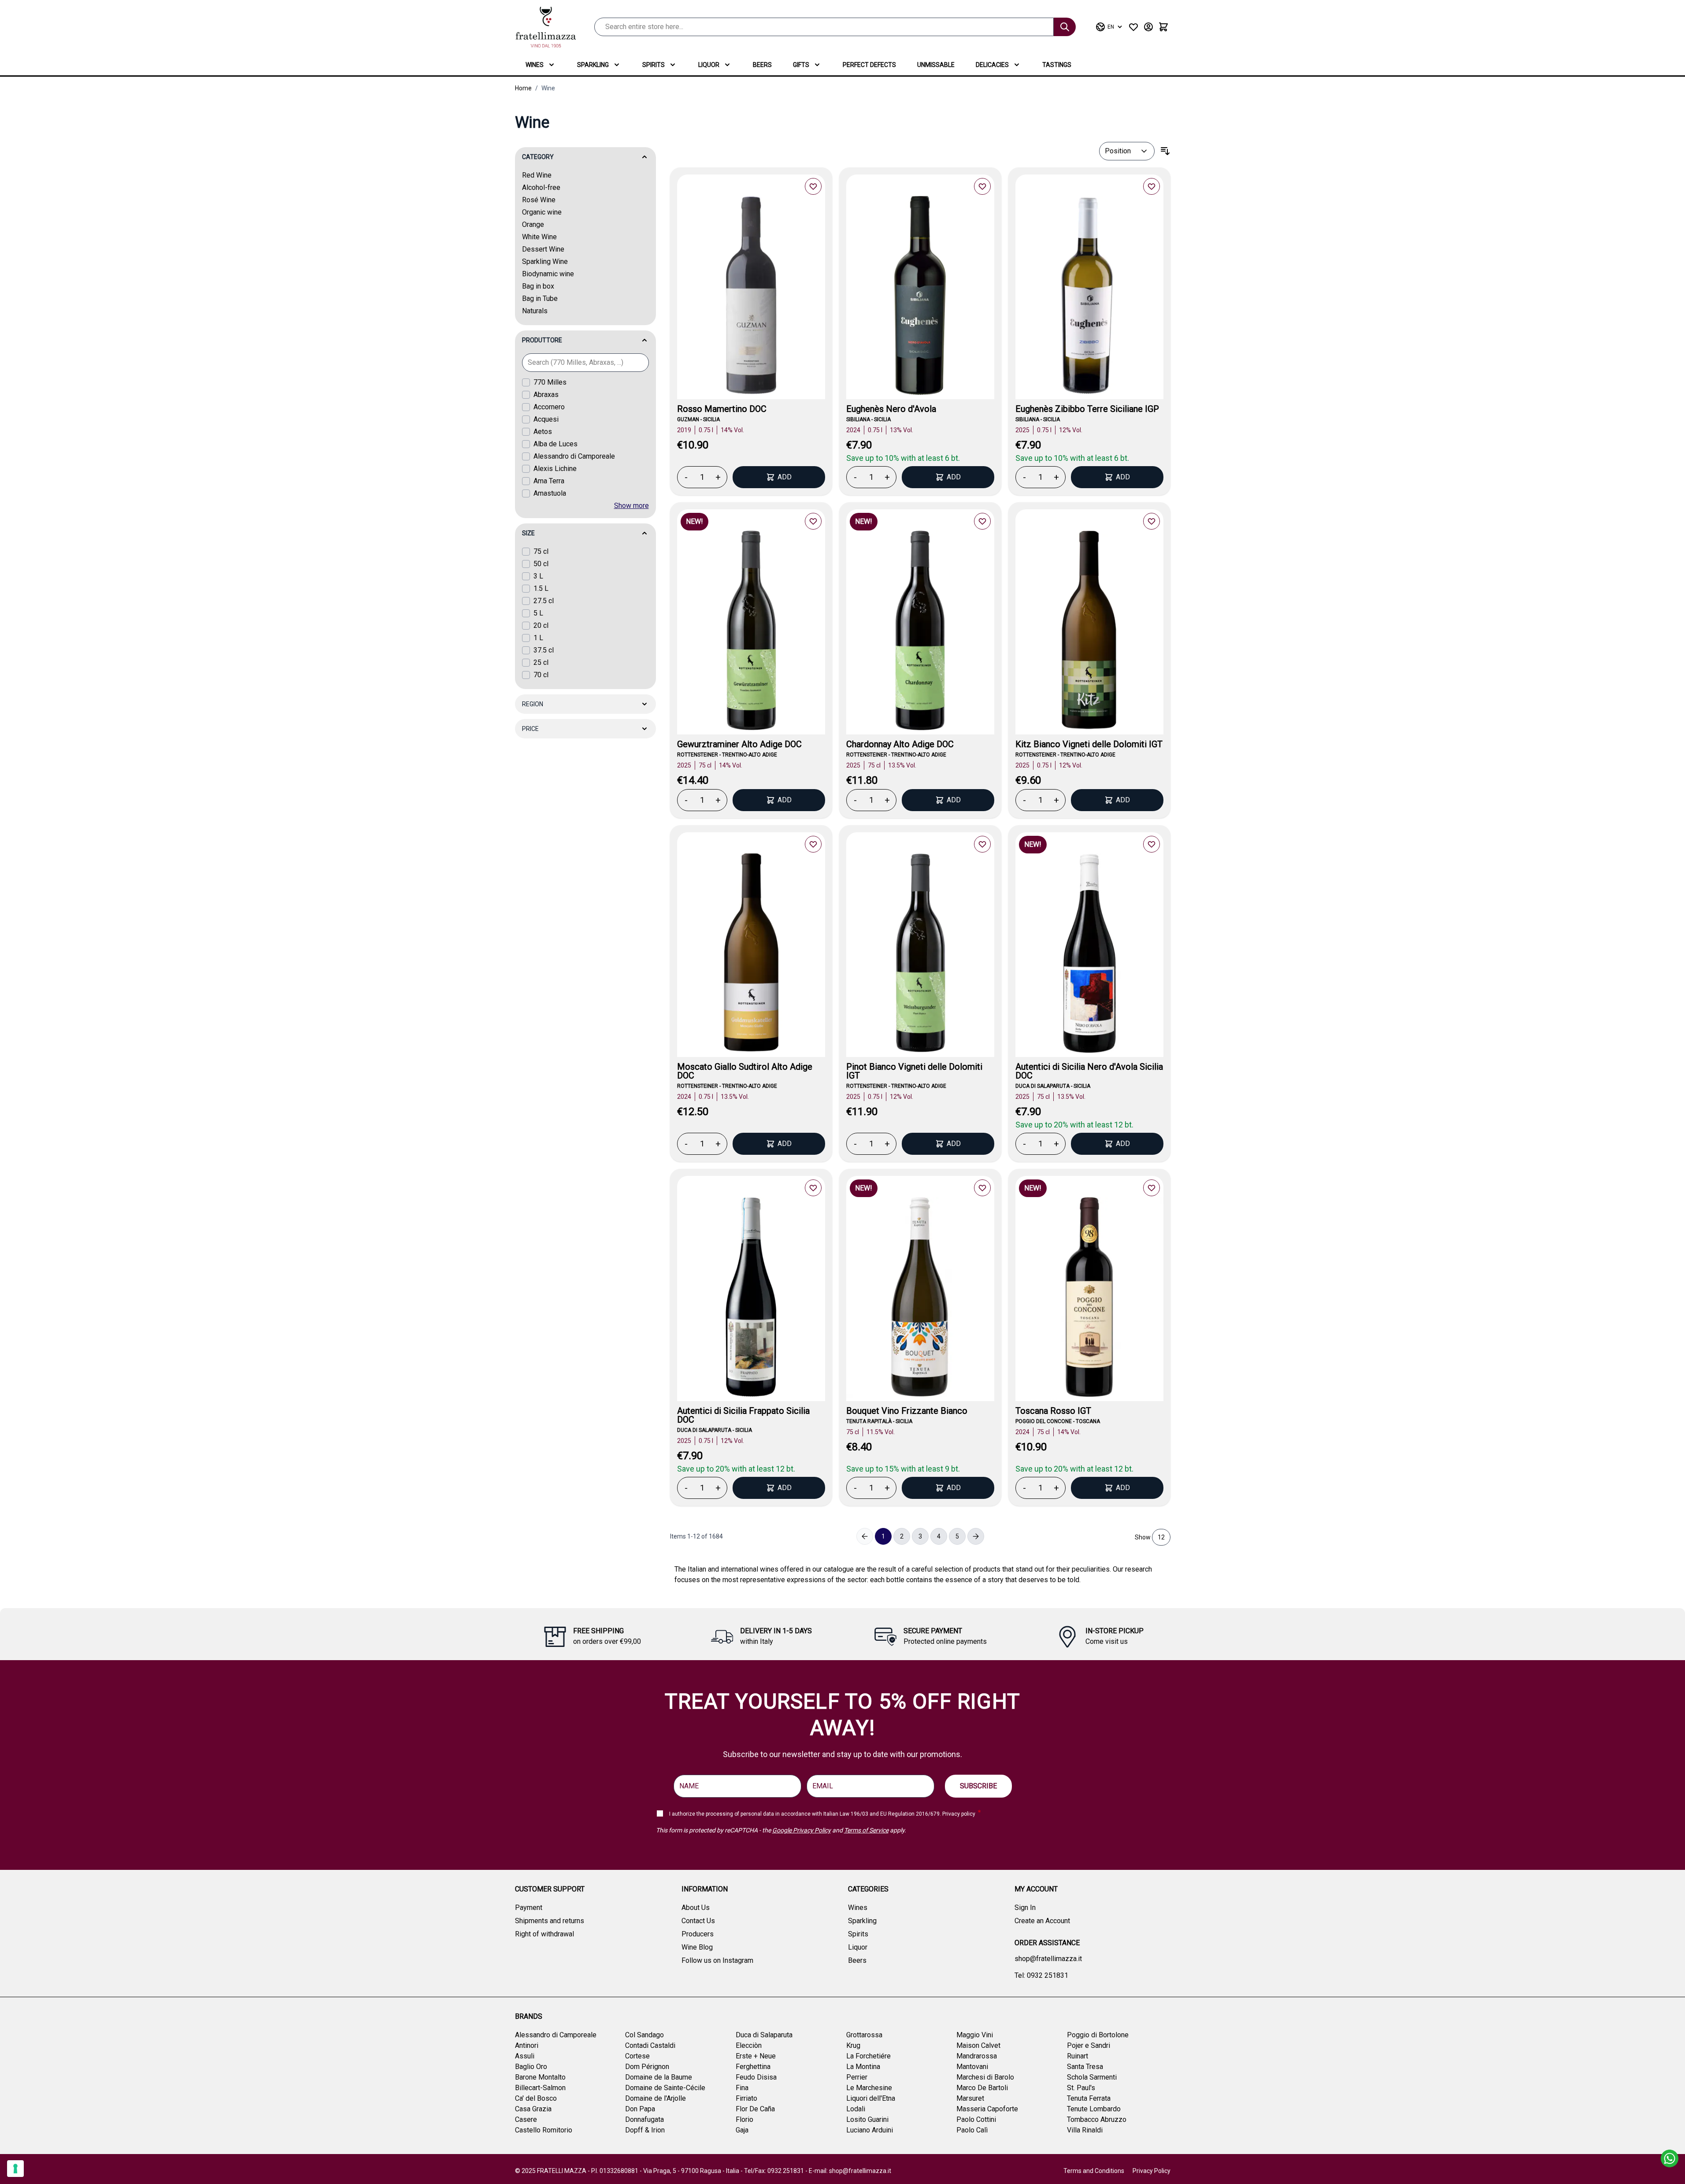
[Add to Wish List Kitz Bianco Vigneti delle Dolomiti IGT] (1152, 521)
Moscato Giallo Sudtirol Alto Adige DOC (745, 1071)
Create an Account (1042, 1921)
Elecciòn (749, 2045)
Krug (853, 2045)
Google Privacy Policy (802, 1830)
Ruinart (1078, 2056)
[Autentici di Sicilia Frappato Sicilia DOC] (751, 1299)
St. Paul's (1081, 2088)
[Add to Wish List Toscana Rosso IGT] (1152, 1188)
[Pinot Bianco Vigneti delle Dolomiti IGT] (920, 955)
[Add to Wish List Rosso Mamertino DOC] (813, 186)
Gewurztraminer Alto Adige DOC (739, 744)
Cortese (637, 2056)
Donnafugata (644, 2119)
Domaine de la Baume (659, 2077)
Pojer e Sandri (1089, 2045)
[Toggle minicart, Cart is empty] (1163, 27)
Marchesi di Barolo (985, 2077)
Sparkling (593, 65)
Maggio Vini (975, 2035)
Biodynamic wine (548, 274)
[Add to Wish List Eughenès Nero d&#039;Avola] (982, 186)
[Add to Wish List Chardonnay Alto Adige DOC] (982, 521)
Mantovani (972, 2067)
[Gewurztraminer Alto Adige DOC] (751, 632)
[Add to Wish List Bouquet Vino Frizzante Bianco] (982, 1188)
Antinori (527, 2045)
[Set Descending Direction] (1165, 151)
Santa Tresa (1085, 2067)
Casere (526, 2119)
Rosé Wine (539, 200)
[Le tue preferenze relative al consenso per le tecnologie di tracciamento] (15, 2169)
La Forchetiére (868, 2056)
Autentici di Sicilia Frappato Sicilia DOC (743, 1415)
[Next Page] (976, 1536)
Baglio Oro (531, 2067)
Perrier (857, 2077)
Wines (535, 65)
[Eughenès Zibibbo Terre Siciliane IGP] (1089, 298)
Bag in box (538, 286)
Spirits (654, 65)
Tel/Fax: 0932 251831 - (776, 2171)
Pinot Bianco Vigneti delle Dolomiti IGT (914, 1071)
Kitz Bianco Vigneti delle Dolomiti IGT (1089, 744)
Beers (762, 65)
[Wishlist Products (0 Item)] (1133, 27)
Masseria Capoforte (987, 2109)
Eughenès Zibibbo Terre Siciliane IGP (1087, 409)
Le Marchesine (869, 2088)
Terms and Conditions (1094, 2171)
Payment (529, 1908)
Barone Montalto (540, 2077)
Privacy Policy (1152, 2171)
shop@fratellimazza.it (1048, 1959)
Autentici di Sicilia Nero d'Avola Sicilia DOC (1089, 1071)
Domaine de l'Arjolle (655, 2098)
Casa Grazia (533, 2109)
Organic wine (542, 212)
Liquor (709, 65)
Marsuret (970, 2098)
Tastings (1057, 65)
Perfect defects (869, 65)
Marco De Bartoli (982, 2088)
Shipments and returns (550, 1921)
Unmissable (936, 65)
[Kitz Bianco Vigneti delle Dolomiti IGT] (1089, 632)
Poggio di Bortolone (1098, 2035)
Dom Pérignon (647, 2067)
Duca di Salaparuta (764, 2035)
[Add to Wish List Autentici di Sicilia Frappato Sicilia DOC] (813, 1188)
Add (785, 477)
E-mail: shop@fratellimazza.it (850, 2171)
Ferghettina (753, 2067)
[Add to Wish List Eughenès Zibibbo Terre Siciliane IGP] (1152, 186)
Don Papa (640, 2109)
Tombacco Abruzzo (1097, 2119)
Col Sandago (644, 2035)
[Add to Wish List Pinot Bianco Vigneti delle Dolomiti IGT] (982, 844)
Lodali (856, 2109)
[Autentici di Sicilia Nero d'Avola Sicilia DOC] (1089, 955)
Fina (742, 2088)
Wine (548, 88)
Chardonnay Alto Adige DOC (900, 744)
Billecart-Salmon (540, 2088)
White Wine (539, 237)
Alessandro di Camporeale (556, 2035)
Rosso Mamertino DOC (722, 409)
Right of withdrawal (544, 1934)
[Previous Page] (865, 1536)
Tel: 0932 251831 (1041, 1975)
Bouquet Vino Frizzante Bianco (907, 1411)
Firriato (746, 2098)
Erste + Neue (756, 2056)
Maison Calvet (978, 2045)
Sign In (1025, 1908)
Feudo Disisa (756, 2077)
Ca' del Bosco (536, 2098)
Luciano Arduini (870, 2130)
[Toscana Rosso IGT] (1089, 1299)
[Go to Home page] (546, 27)
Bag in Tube (540, 298)
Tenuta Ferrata (1089, 2098)
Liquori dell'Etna (871, 2098)
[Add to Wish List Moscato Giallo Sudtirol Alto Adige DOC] (813, 844)
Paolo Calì (972, 2130)
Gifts (801, 65)
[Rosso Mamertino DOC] (751, 298)
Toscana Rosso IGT (1053, 1411)
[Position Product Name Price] (1127, 151)
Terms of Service (866, 1830)
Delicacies (992, 65)
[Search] (1065, 27)
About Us (696, 1908)
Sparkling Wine (545, 261)
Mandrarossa (977, 2056)
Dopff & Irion (645, 2130)
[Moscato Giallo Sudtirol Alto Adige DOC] (751, 955)
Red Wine (537, 175)
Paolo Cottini (976, 2119)
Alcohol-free (541, 187)
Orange (533, 224)
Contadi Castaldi (650, 2045)
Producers (698, 1934)
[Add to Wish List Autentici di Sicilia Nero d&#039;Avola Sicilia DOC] (1152, 844)
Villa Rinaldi (1085, 2130)
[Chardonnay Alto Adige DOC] (920, 632)
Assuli (525, 2056)
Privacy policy (959, 1814)
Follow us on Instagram (717, 1960)
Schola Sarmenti (1092, 2077)
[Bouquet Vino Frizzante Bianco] (920, 1299)
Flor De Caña (755, 2109)
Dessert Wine (543, 249)
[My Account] (1148, 27)
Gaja (742, 2130)
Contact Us (698, 1921)
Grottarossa (864, 2035)
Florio (744, 2119)
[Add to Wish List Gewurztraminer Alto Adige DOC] (813, 521)
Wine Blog (697, 1947)
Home (523, 88)
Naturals (535, 311)
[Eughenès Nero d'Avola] (920, 298)
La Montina (863, 2067)
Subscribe (978, 1786)
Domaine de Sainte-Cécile (665, 2088)
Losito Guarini (867, 2119)
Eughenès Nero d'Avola (891, 409)
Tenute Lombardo (1094, 2109)
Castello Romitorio (544, 2130)
